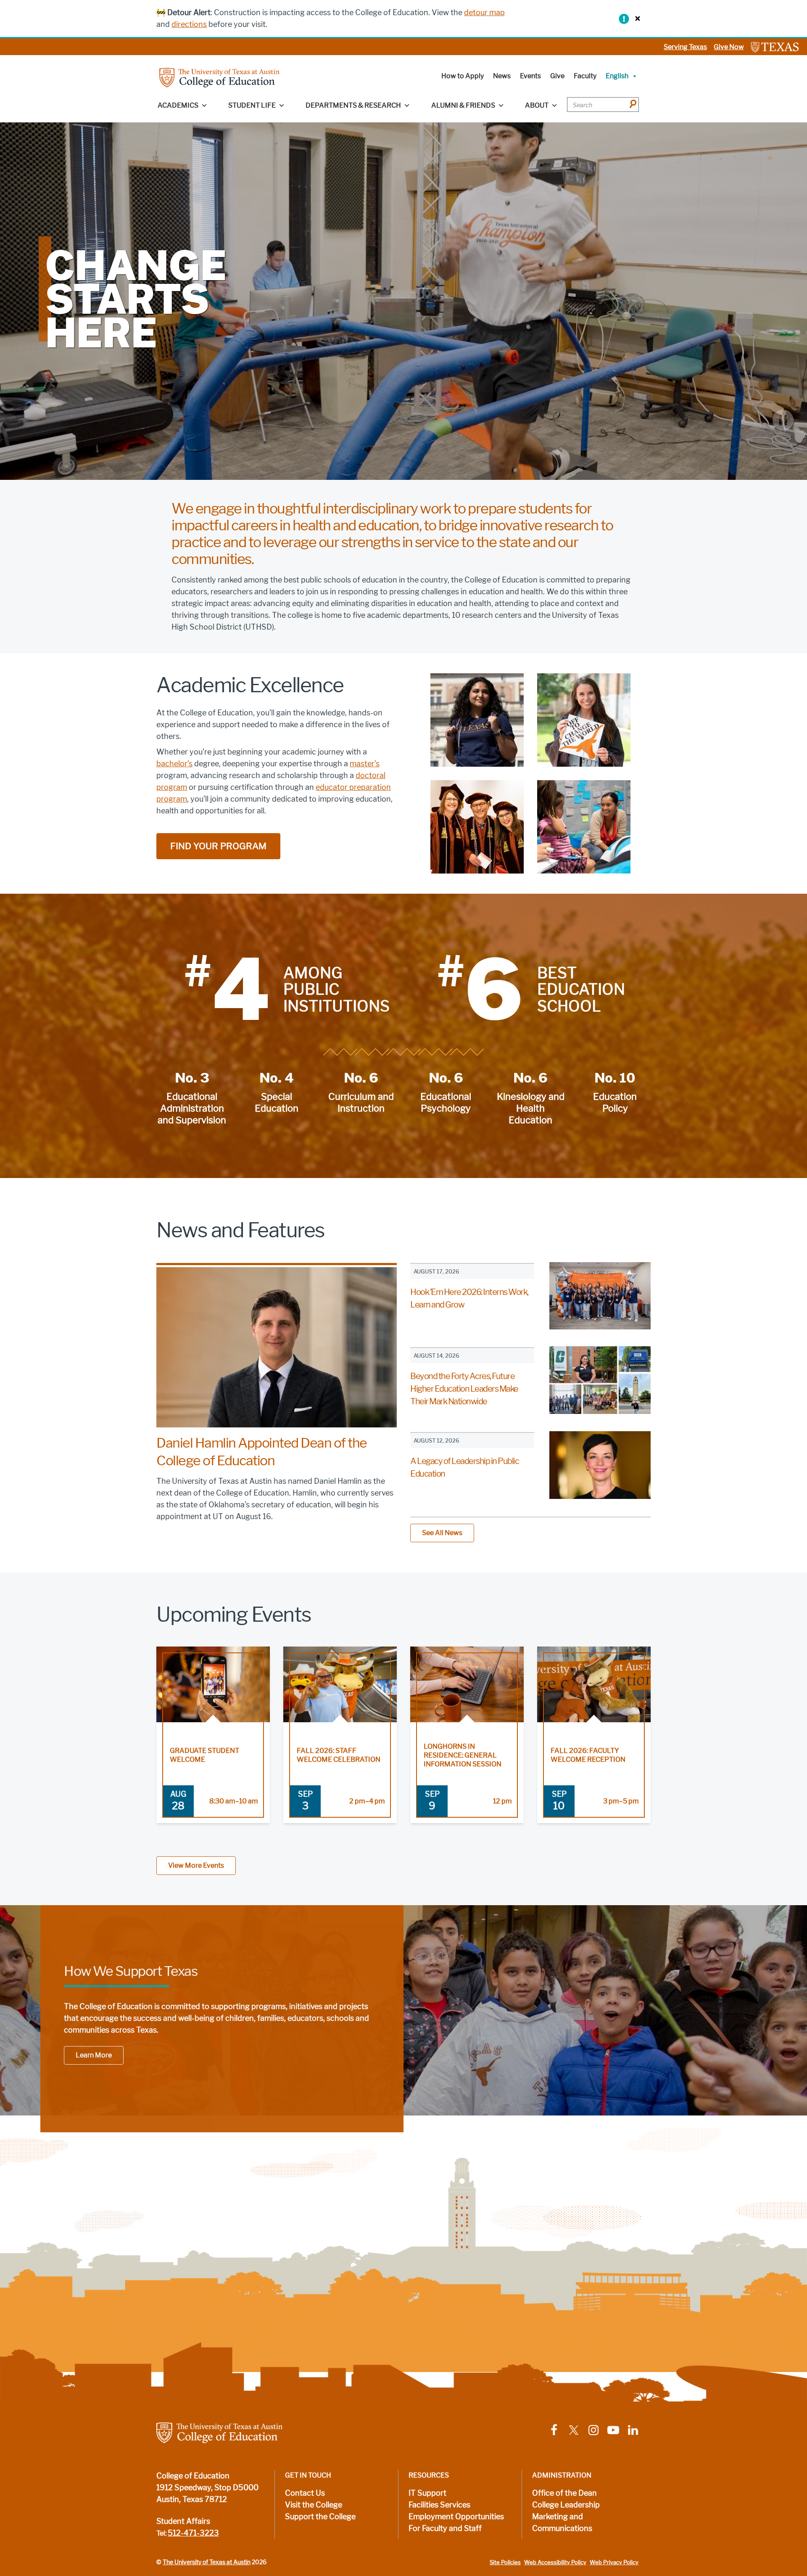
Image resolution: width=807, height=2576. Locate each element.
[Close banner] (636, 18)
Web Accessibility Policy (555, 2562)
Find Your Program (218, 846)
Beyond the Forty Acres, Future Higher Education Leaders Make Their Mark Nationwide (464, 1389)
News (502, 76)
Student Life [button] (252, 105)
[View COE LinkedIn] (633, 2429)
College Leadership (566, 2505)
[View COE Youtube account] (613, 2429)
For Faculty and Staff (445, 2528)
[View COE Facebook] (554, 2429)
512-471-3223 (193, 2533)
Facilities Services (439, 2505)
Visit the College (314, 2505)
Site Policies (505, 2562)
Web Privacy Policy (614, 2562)
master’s (365, 764)
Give (557, 76)
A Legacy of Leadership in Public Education (464, 1467)
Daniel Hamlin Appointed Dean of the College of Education (262, 1452)
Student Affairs (183, 2521)
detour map (484, 13)
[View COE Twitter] (574, 2429)
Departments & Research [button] (353, 105)
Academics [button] (178, 105)
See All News (442, 1533)
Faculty (585, 76)
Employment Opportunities (456, 2517)
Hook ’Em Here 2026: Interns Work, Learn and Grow (469, 1298)
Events (530, 76)
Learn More (94, 2055)
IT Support (427, 2493)
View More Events (196, 1865)
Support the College (320, 2517)
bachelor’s (174, 764)
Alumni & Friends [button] (463, 105)
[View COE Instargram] (593, 2429)
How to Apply (463, 76)
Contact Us (305, 2493)
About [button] (537, 105)
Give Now (729, 47)
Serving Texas (685, 47)
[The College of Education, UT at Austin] (219, 77)
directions (189, 24)
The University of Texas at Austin (207, 2562)
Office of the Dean (564, 2493)
